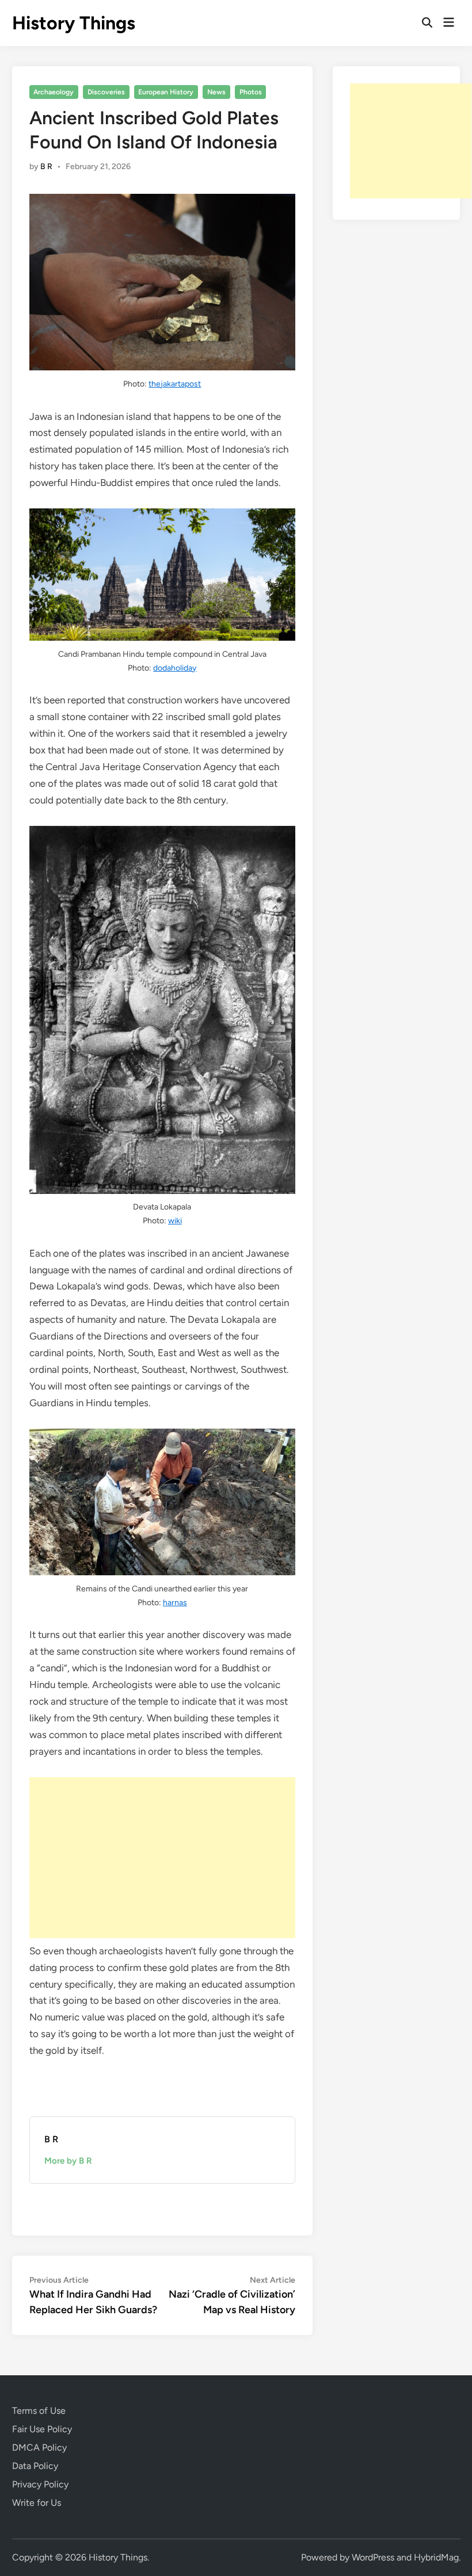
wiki (175, 1221)
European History (166, 92)
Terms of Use (39, 2411)
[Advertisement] (163, 1858)
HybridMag (436, 2557)
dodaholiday (175, 668)
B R (46, 166)
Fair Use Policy (42, 2429)
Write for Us (37, 2503)
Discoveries (106, 92)
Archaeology (54, 92)
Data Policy (35, 2466)
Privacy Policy (40, 2484)
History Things (74, 23)
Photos (251, 92)
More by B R (68, 2161)
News (216, 92)
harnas (175, 1603)
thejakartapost (175, 384)
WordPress (373, 2557)
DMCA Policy (39, 2447)
